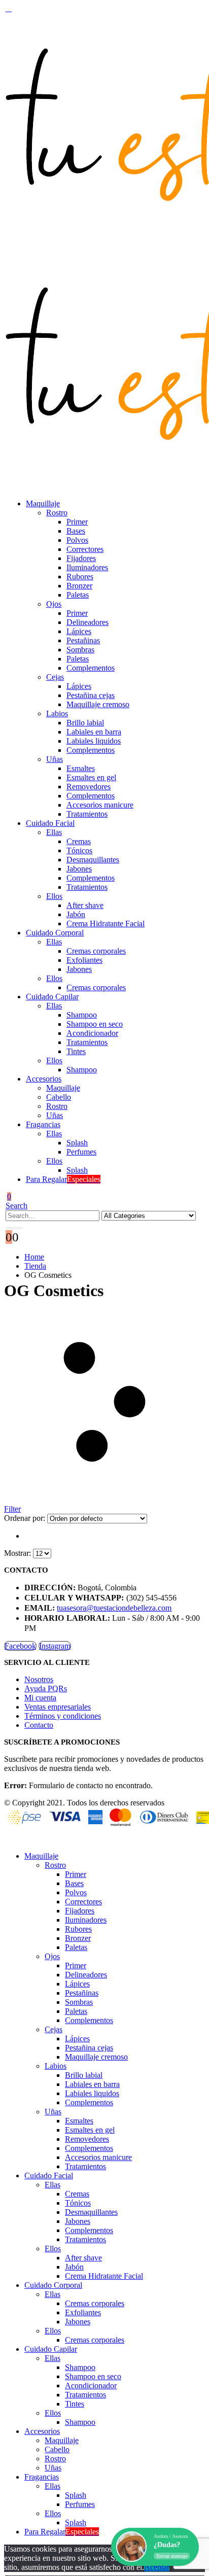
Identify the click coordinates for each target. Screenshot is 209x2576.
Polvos (77, 540)
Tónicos (79, 850)
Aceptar (157, 2567)
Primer (77, 522)
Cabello (59, 1097)
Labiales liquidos (94, 741)
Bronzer (79, 586)
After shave (85, 905)
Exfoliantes (84, 960)
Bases (76, 531)
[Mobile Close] (10, 1839)
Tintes (76, 1051)
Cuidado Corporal (55, 933)
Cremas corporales (96, 951)
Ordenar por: (26, 1518)
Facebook (20, 1646)
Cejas (55, 677)
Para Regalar (63, 1179)
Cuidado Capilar (52, 997)
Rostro (57, 513)
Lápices (79, 631)
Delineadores (88, 622)
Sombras (80, 650)
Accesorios (44, 1079)
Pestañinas (83, 640)
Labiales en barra (94, 732)
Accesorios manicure (100, 805)
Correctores (85, 549)
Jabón (76, 914)
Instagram (55, 1646)
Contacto (39, 1725)
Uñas (55, 759)
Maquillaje (43, 503)
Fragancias (43, 1124)
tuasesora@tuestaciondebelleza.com (114, 1608)
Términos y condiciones (63, 1716)
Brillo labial (85, 723)
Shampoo (82, 1015)
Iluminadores (87, 567)
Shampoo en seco (95, 1024)
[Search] (14, 1228)
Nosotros (39, 1679)
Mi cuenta (40, 1698)
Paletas (78, 595)
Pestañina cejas (91, 695)
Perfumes (81, 1152)
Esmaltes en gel (91, 777)
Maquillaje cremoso (98, 704)
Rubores (80, 577)
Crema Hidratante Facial (106, 924)
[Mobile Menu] (9, 8)
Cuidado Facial (50, 823)
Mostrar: (19, 1553)
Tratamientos (87, 814)
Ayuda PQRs (46, 1689)
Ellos (54, 896)
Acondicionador (92, 1033)
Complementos (91, 668)
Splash (77, 1143)
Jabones (79, 869)
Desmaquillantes (93, 860)
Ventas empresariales (58, 1707)
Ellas (54, 832)
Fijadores (81, 558)
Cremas (79, 841)
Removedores (89, 787)
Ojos (54, 604)
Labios (57, 713)
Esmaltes (81, 768)
